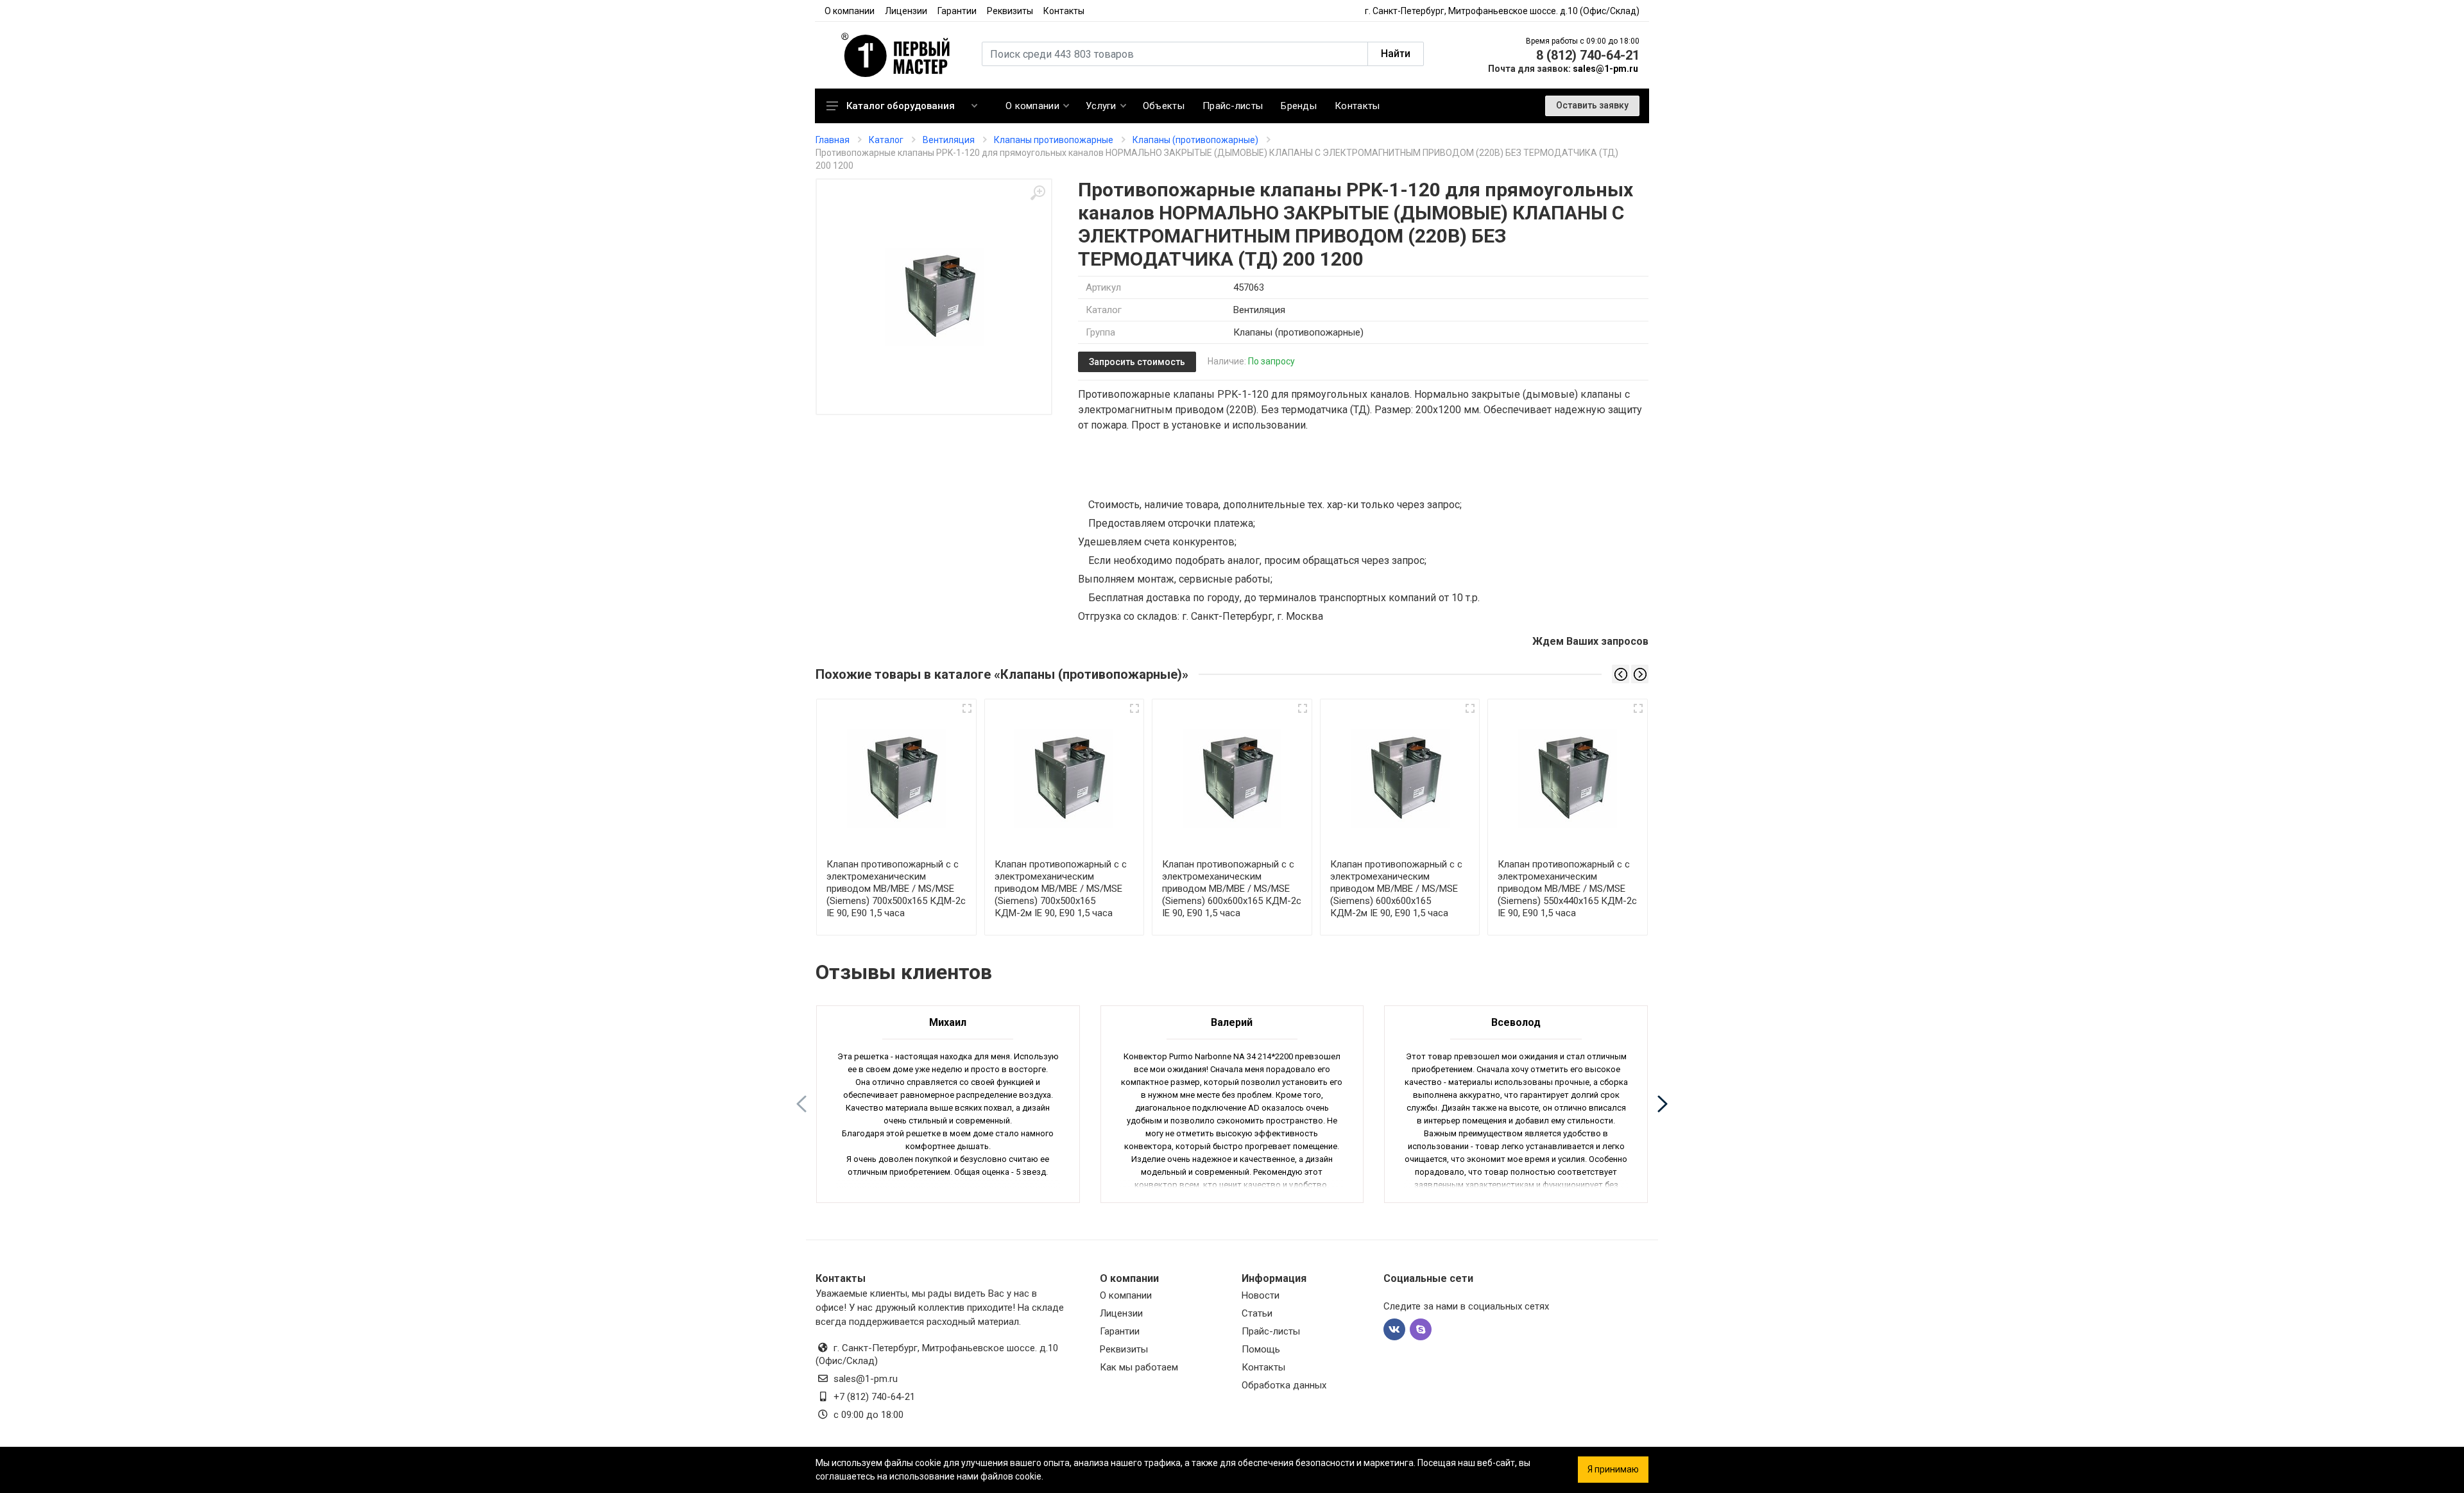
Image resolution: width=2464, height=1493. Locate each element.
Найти (1396, 54)
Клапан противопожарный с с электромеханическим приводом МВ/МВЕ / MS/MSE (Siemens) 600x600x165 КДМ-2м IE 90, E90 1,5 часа (1396, 889)
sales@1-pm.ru (1605, 69)
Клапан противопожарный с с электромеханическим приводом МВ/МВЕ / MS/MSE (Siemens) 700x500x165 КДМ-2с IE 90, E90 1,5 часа (896, 889)
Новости (1261, 1295)
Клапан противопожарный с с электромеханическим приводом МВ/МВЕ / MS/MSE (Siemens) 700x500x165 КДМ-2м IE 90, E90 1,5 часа (1061, 889)
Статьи (1257, 1313)
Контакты (1064, 11)
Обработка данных (1284, 1385)
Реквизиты (1010, 11)
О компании (850, 11)
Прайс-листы (1271, 1331)
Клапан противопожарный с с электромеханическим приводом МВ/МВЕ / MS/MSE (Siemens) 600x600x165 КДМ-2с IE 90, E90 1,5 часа (1232, 889)
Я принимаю (1613, 1469)
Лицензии (906, 11)
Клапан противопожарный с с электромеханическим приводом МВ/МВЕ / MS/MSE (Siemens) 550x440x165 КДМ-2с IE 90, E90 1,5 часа (1567, 889)
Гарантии (957, 11)
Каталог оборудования (901, 106)
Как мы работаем (1139, 1367)
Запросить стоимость (1137, 362)
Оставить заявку (1592, 105)
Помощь (1261, 1349)
